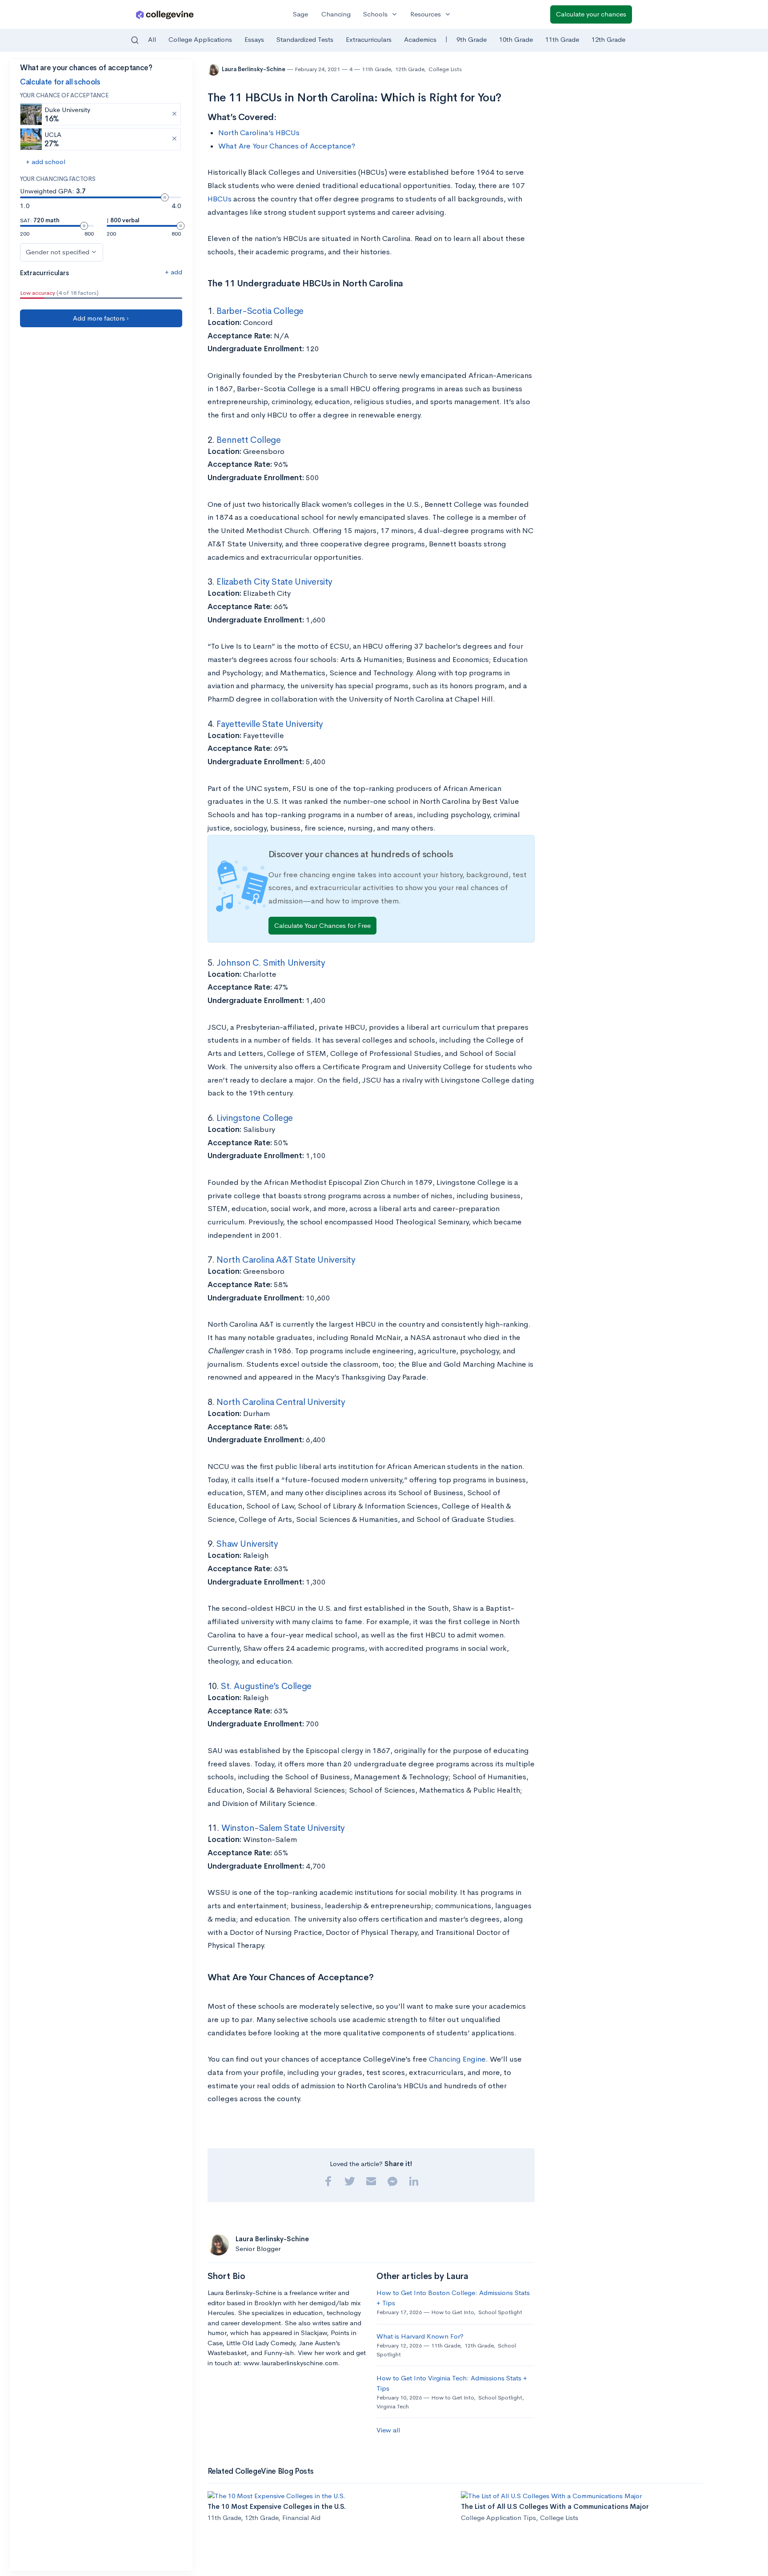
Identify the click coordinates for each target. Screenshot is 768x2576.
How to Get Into (452, 2312)
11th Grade (562, 39)
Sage (300, 14)
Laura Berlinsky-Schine (254, 69)
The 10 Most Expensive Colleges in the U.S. (277, 2506)
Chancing (336, 14)
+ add (174, 272)
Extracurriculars (369, 39)
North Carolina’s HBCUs (259, 133)
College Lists (445, 69)
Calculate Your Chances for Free (322, 925)
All (152, 39)
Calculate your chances (591, 14)
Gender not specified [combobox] (58, 252)
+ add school (46, 162)
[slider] (165, 197)
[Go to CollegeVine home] (165, 14)
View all (388, 2430)
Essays (254, 39)
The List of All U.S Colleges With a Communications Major (555, 2506)
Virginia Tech (393, 2406)
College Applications (200, 39)
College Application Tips (498, 2518)
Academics (420, 39)
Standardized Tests (305, 39)
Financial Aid (301, 2518)
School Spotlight (500, 2312)
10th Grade (516, 39)
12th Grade (608, 39)
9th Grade (472, 39)
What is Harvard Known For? (420, 2336)
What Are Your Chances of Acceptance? (287, 146)
